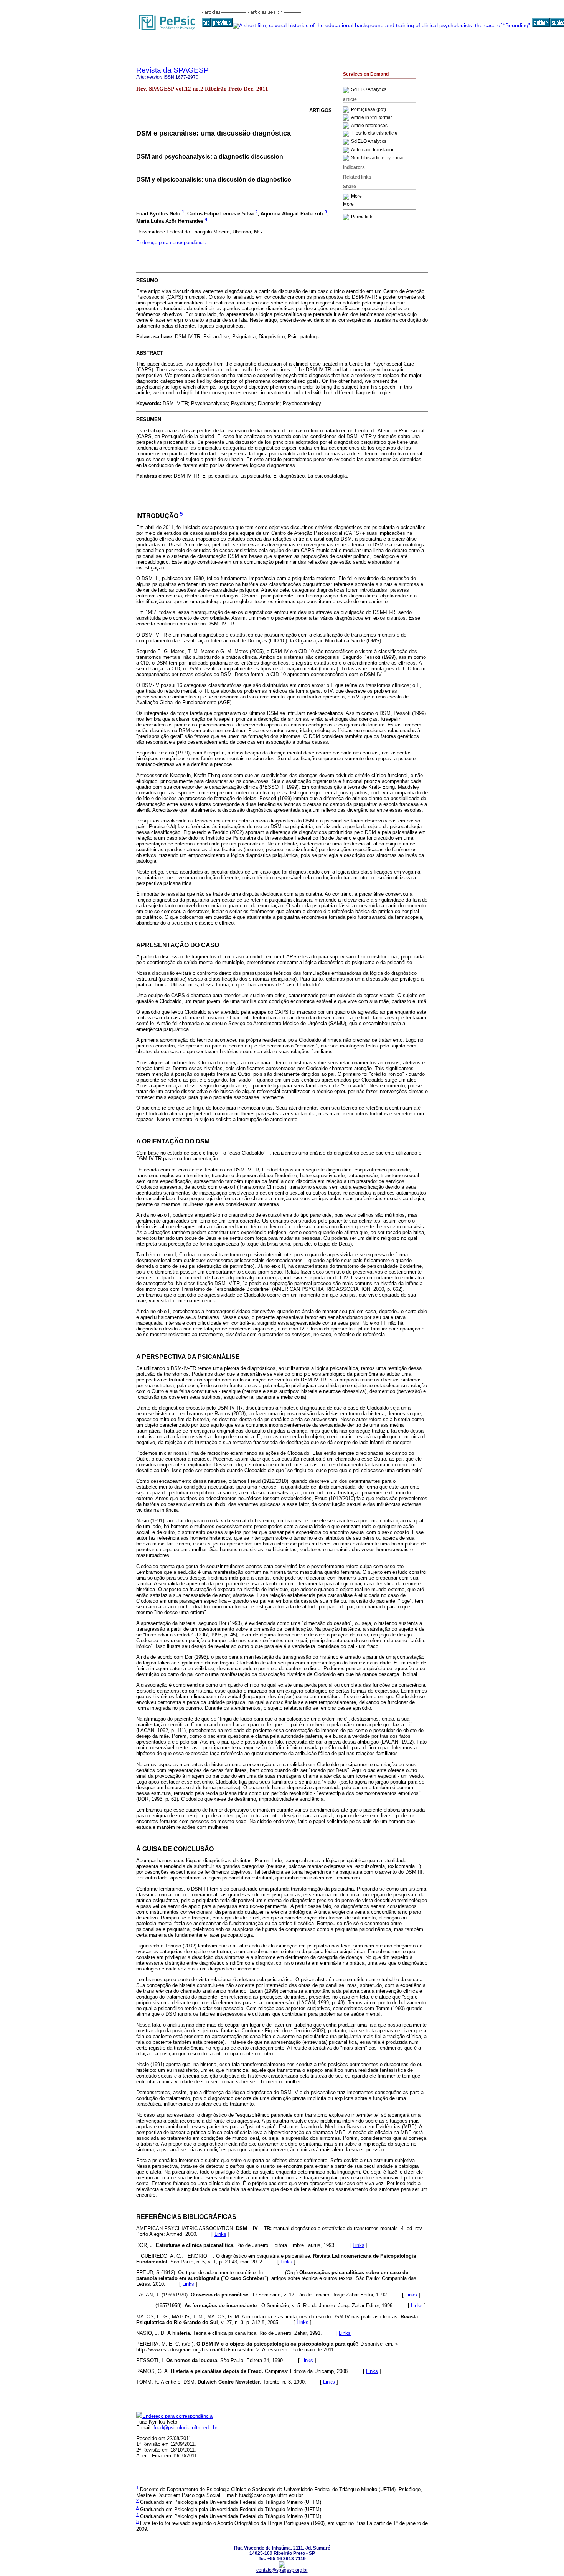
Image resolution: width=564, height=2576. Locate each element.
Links (220, 2234)
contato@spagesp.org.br (282, 2570)
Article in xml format (371, 117)
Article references (369, 126)
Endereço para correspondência (171, 242)
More (356, 197)
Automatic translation (373, 150)
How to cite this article (375, 134)
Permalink (362, 217)
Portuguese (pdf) (369, 109)
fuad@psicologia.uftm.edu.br (185, 2428)
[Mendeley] (347, 197)
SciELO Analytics (369, 90)
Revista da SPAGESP (172, 70)
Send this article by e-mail (378, 158)
